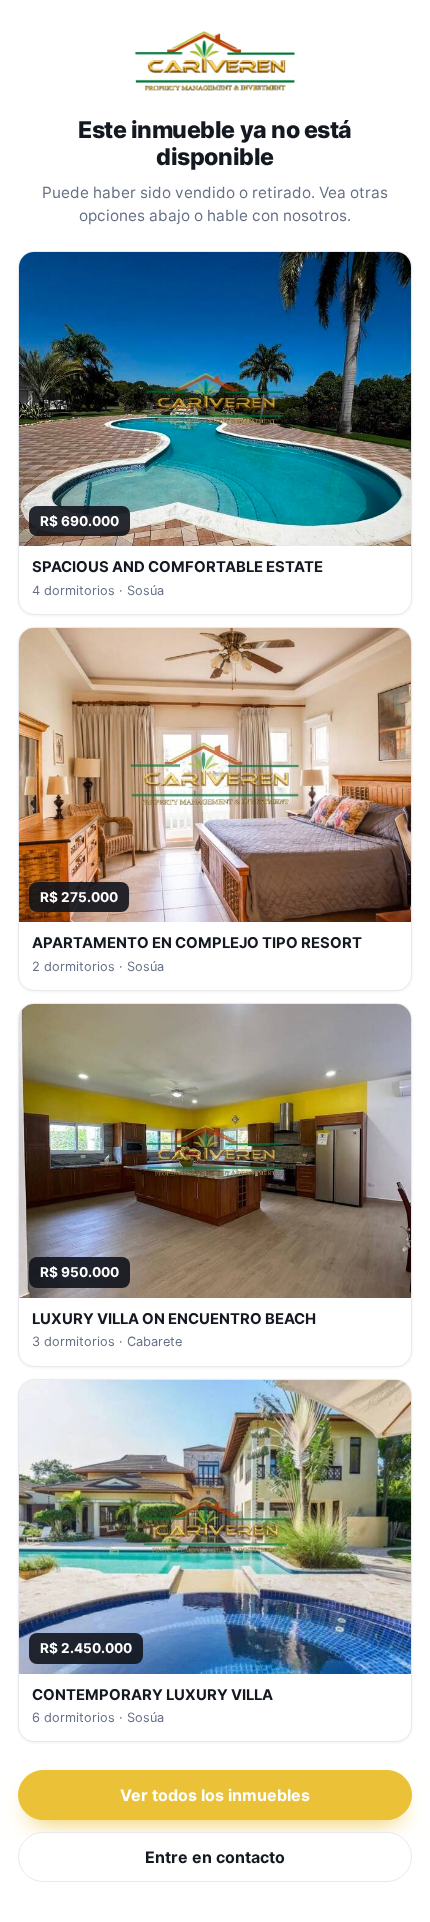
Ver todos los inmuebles (215, 1795)
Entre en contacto (215, 1857)
